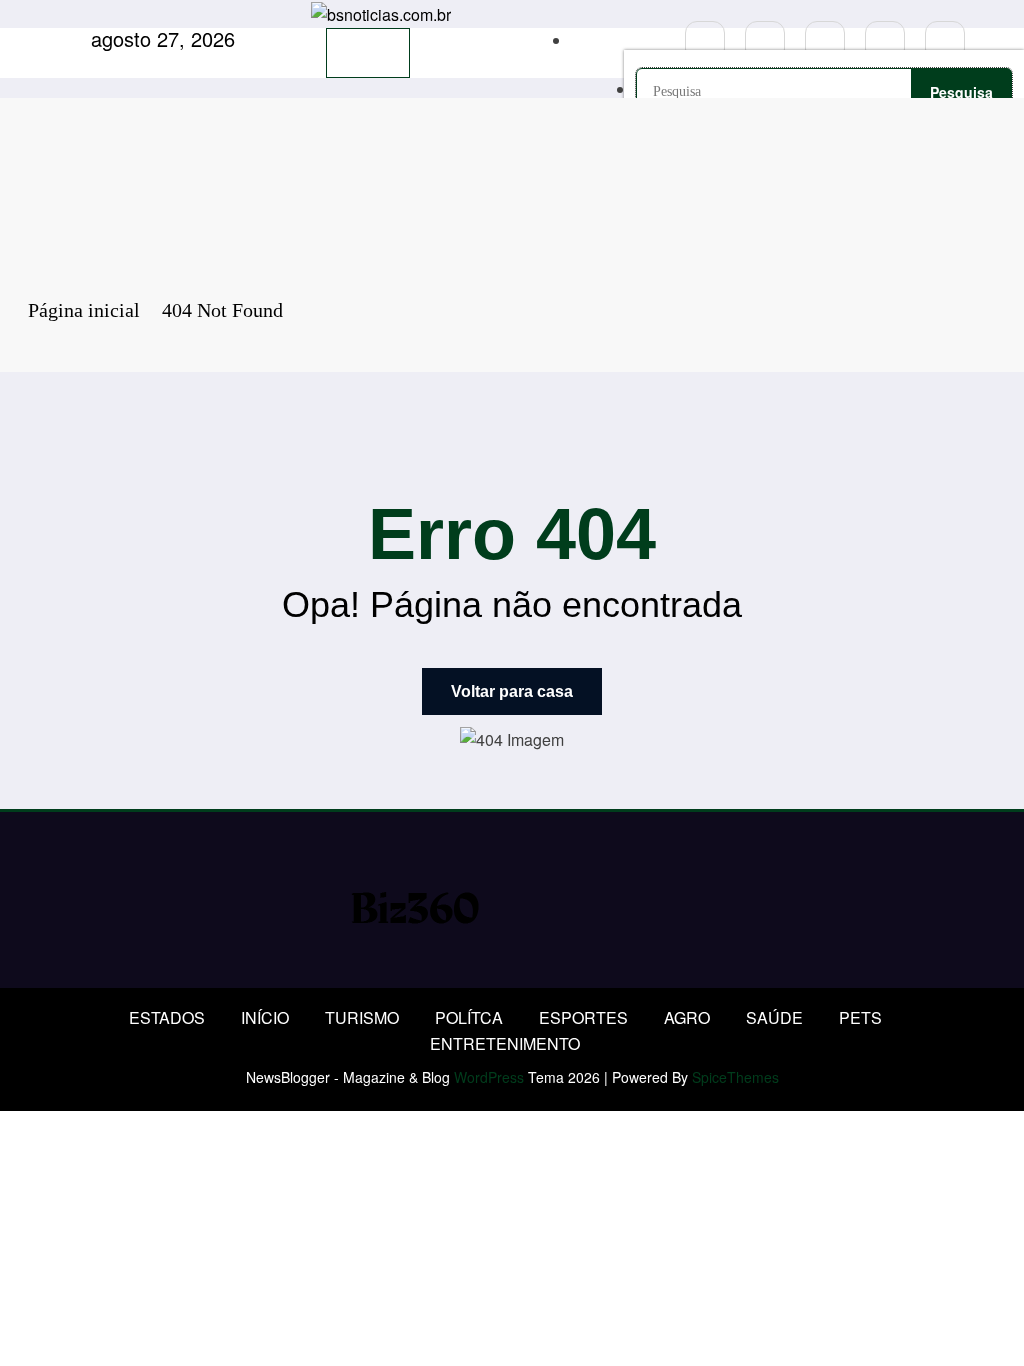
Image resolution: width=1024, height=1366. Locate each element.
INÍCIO (265, 1017)
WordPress (489, 1077)
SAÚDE (774, 1017)
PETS (860, 1017)
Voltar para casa (512, 691)
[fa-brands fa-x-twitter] (765, 41)
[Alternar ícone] (482, 40)
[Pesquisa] (578, 40)
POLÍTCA (469, 1017)
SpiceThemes (735, 1077)
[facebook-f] (705, 41)
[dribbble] (825, 41)
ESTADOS (167, 1017)
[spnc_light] (656, 40)
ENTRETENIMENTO (505, 1043)
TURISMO (362, 1017)
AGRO (687, 1017)
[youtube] (945, 41)
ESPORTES (583, 1017)
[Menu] (368, 53)
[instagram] (885, 41)
